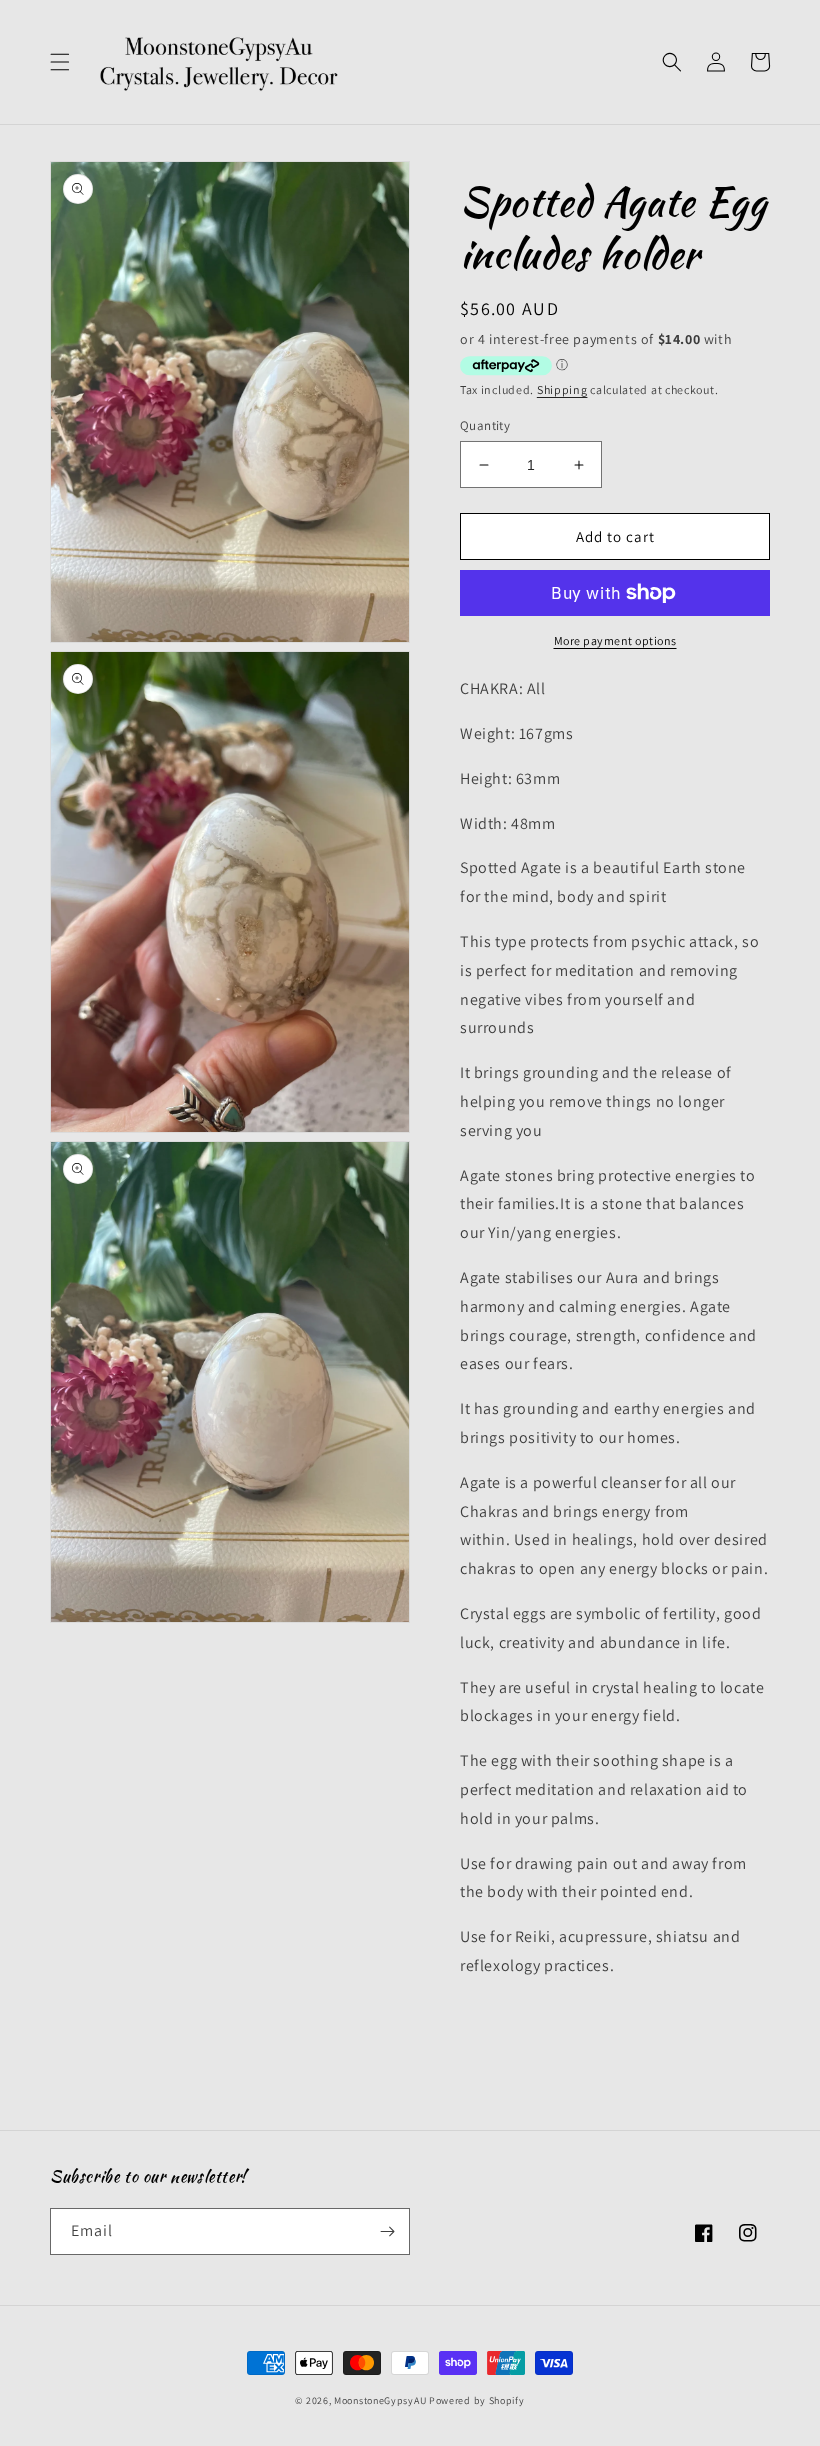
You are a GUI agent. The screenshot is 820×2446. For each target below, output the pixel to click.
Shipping (562, 389)
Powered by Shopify (477, 2400)
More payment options (615, 640)
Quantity (485, 425)
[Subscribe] (387, 2231)
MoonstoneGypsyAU (380, 2400)
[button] (60, 62)
